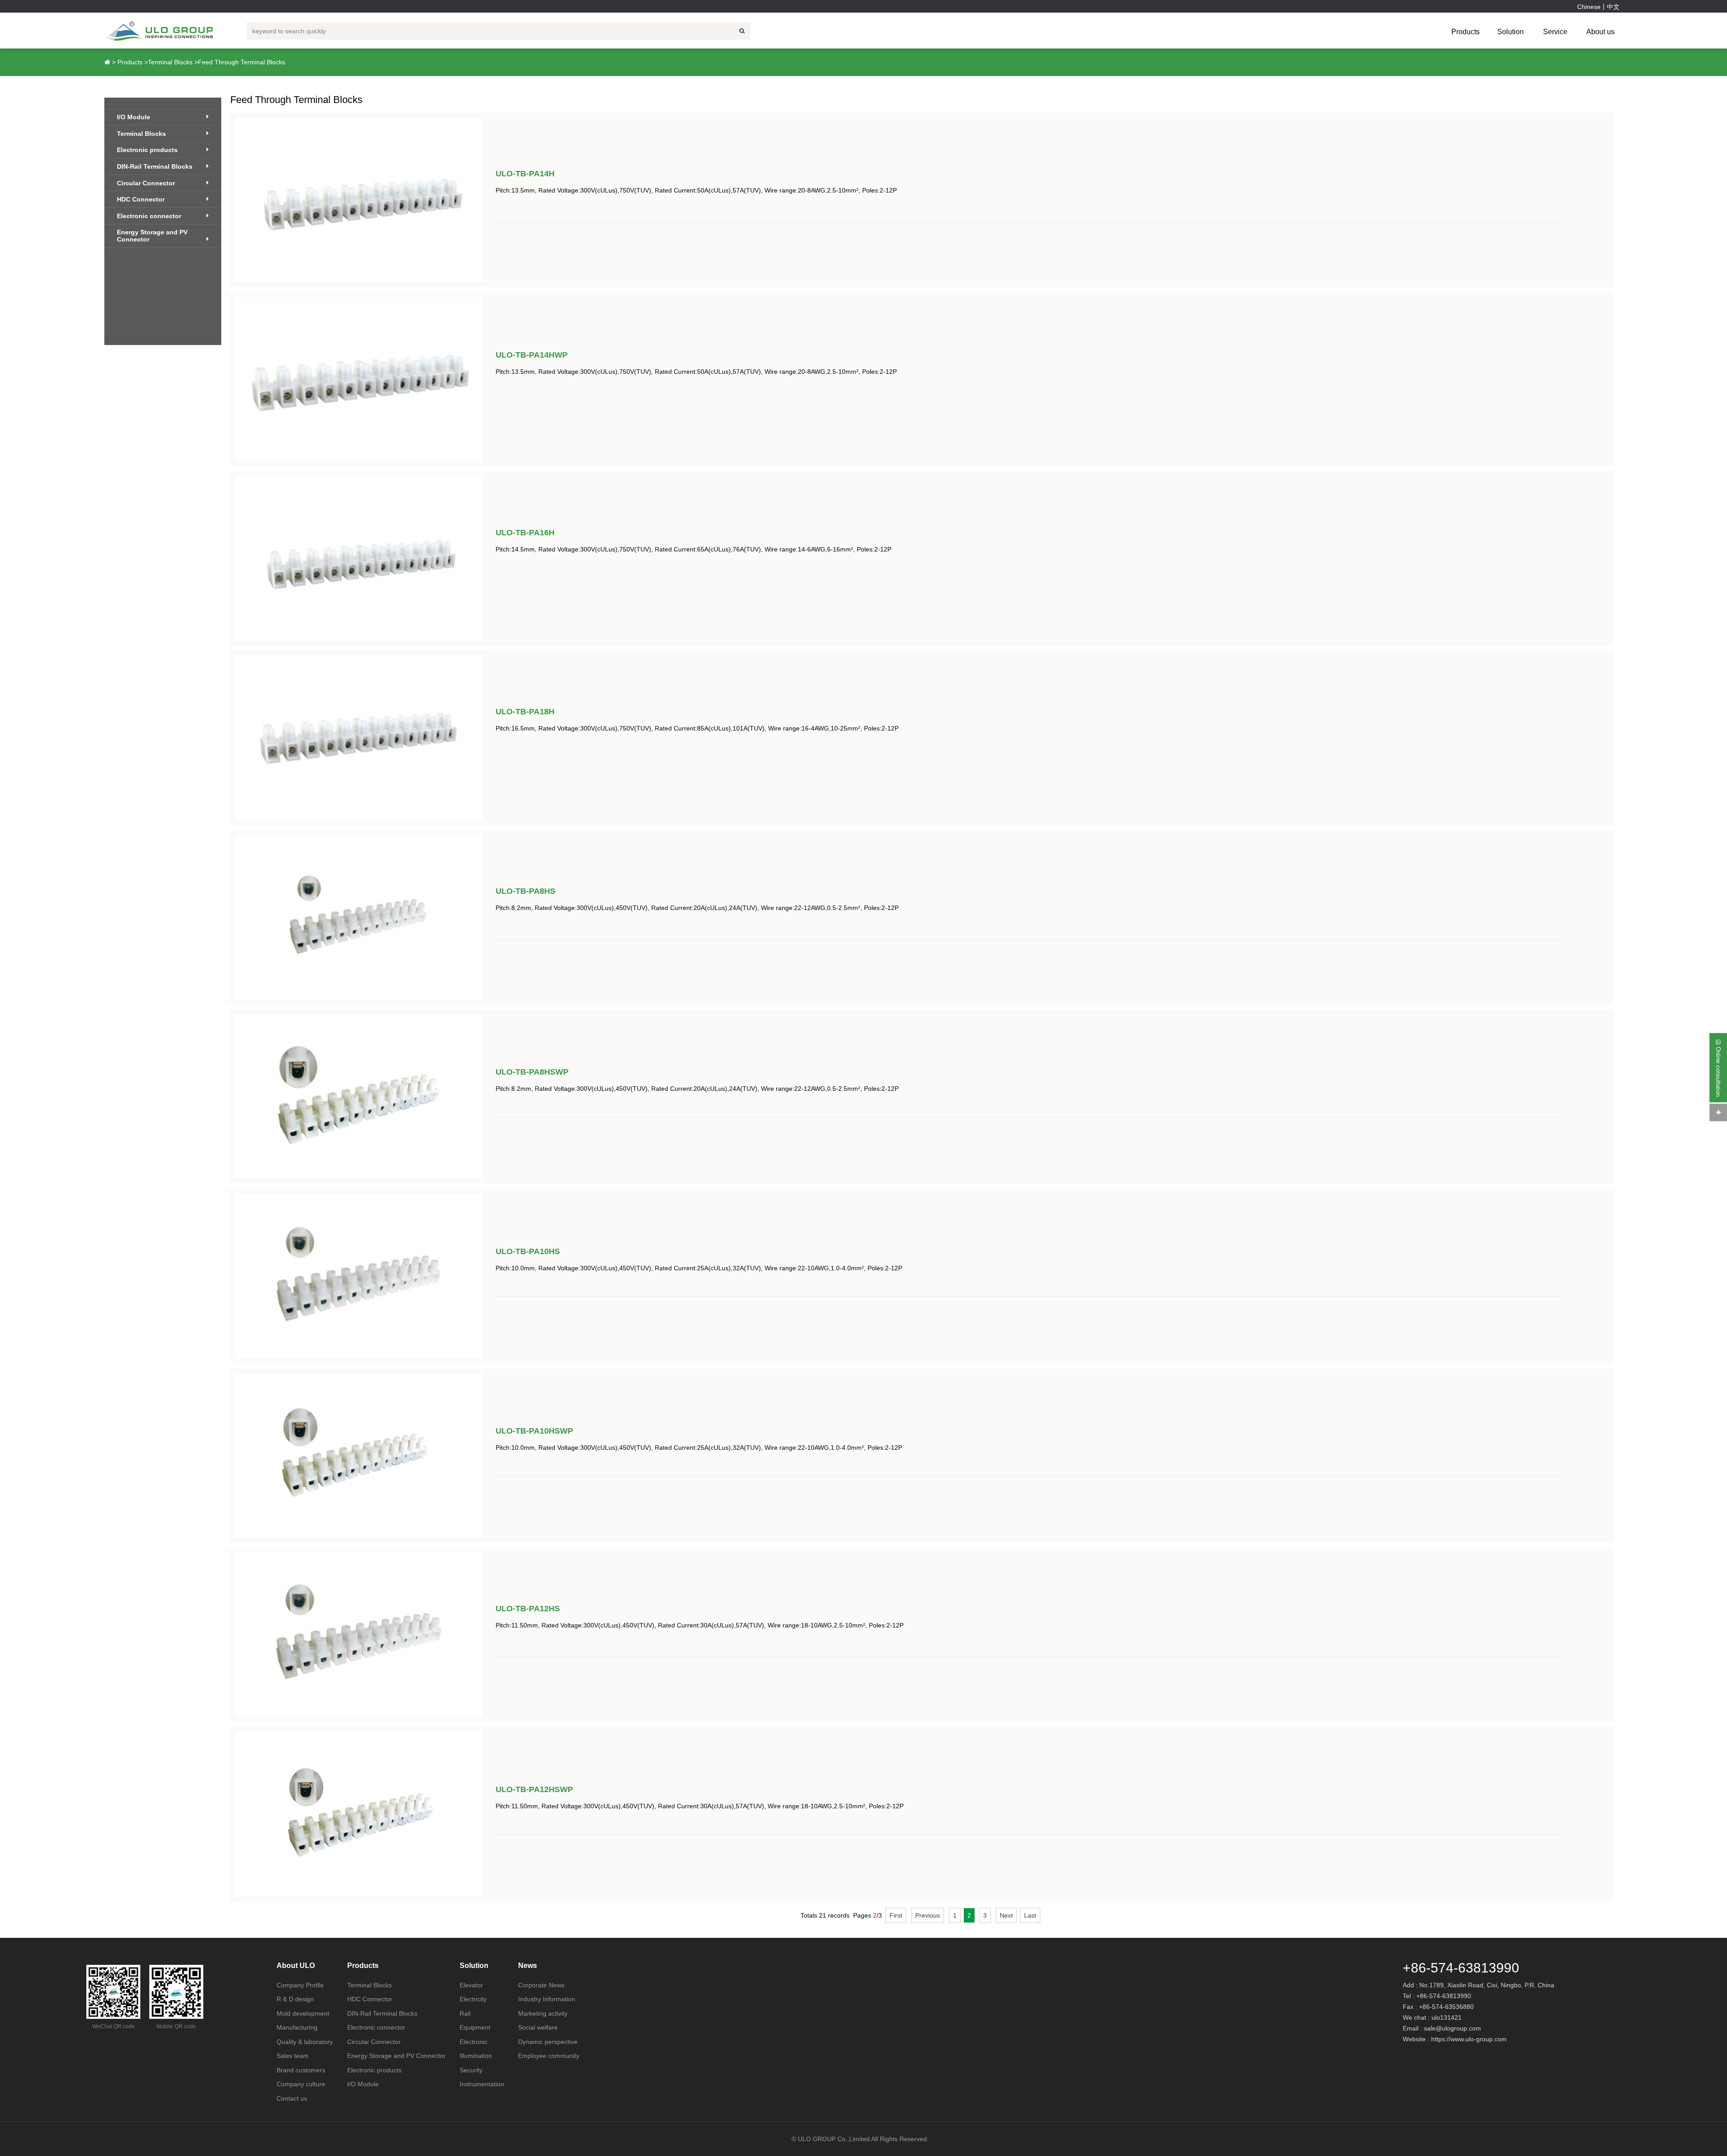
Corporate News (541, 1985)
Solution (1510, 32)
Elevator (471, 1985)
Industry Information (547, 1999)
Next (1006, 1915)
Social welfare (538, 2027)
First (896, 1915)
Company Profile (300, 1985)
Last (1030, 1915)
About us (1600, 32)
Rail (465, 2013)
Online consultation (1718, 1070)
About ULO (296, 1966)
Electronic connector (149, 216)
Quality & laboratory (305, 2042)
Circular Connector (146, 183)
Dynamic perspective (548, 2042)
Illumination (476, 2056)
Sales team (293, 2056)
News (528, 1966)
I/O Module (134, 117)
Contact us (292, 2098)
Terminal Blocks (170, 62)
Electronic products (147, 150)
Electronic (474, 2042)
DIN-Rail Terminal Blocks (155, 166)
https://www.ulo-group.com (1469, 2039)
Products (1465, 32)
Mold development (303, 2013)
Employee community (549, 2056)
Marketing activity (543, 2013)
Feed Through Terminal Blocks (242, 62)
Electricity (473, 1999)
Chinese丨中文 (1598, 7)
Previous (928, 1915)
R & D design (295, 1999)
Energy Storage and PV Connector (152, 236)
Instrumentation (482, 2084)
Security (471, 2070)
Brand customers (301, 2070)
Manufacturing (297, 2027)
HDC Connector (141, 199)
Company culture (301, 2084)
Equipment (475, 2027)
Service (1555, 32)
